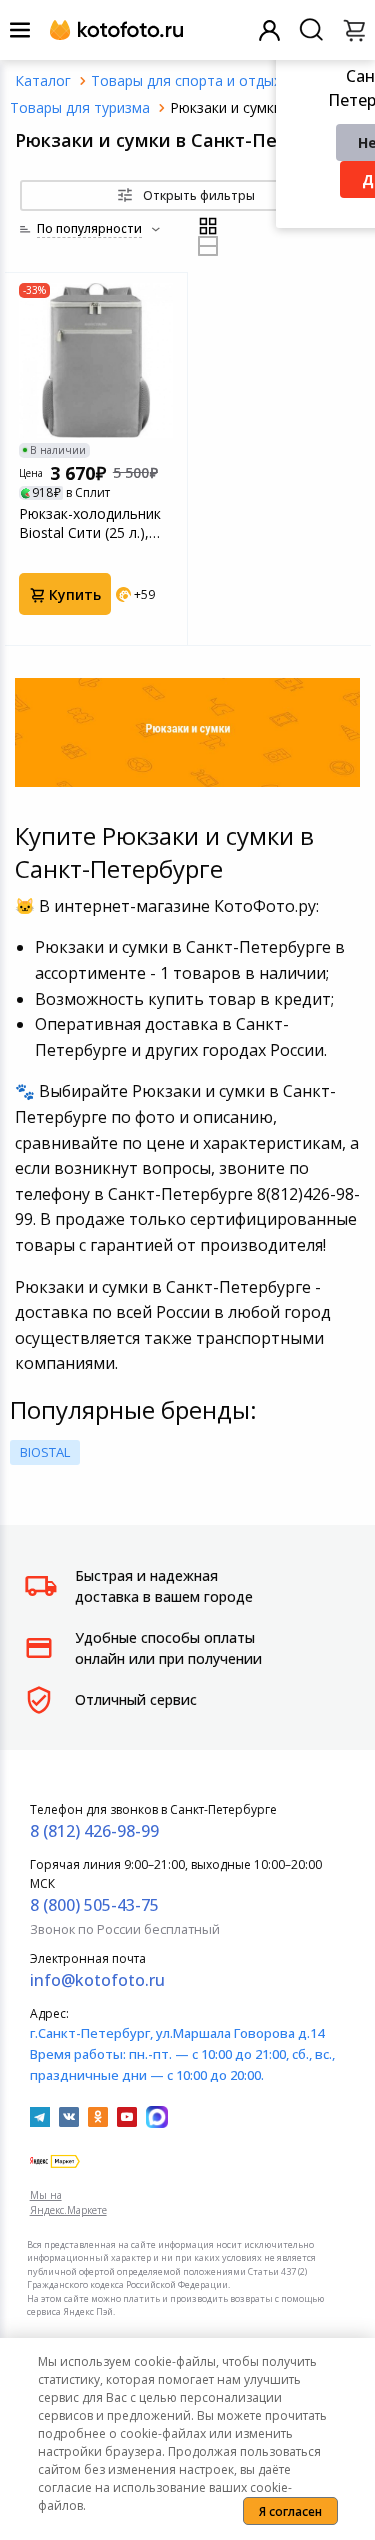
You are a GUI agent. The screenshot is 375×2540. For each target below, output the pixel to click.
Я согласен (290, 2511)
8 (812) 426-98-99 (94, 1831)
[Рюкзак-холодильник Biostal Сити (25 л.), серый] (96, 360)
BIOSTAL (45, 1452)
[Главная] (43, 80)
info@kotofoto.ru (97, 1980)
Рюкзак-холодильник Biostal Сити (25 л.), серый (90, 523)
